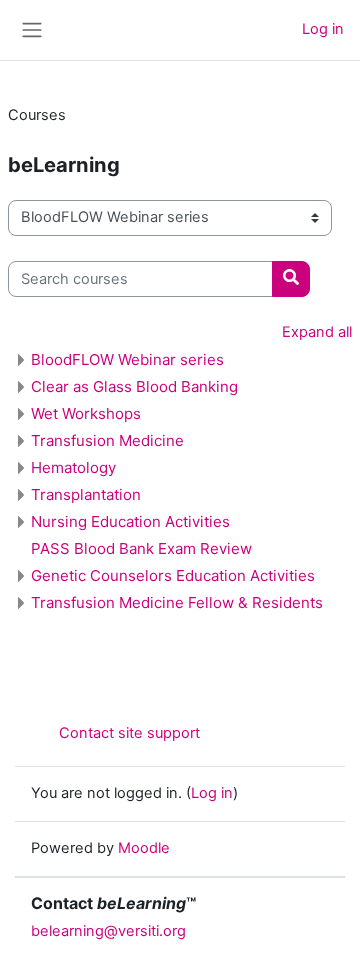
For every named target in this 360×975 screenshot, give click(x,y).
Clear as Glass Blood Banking (134, 386)
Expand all (317, 332)
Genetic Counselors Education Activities (173, 575)
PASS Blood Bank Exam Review (141, 548)
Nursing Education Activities (130, 521)
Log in (323, 29)
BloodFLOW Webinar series (127, 359)
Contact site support (129, 733)
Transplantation (86, 494)
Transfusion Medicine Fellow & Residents (177, 602)
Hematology (73, 467)
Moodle (144, 848)
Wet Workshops (86, 413)
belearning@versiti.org (108, 931)
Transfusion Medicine (107, 440)
